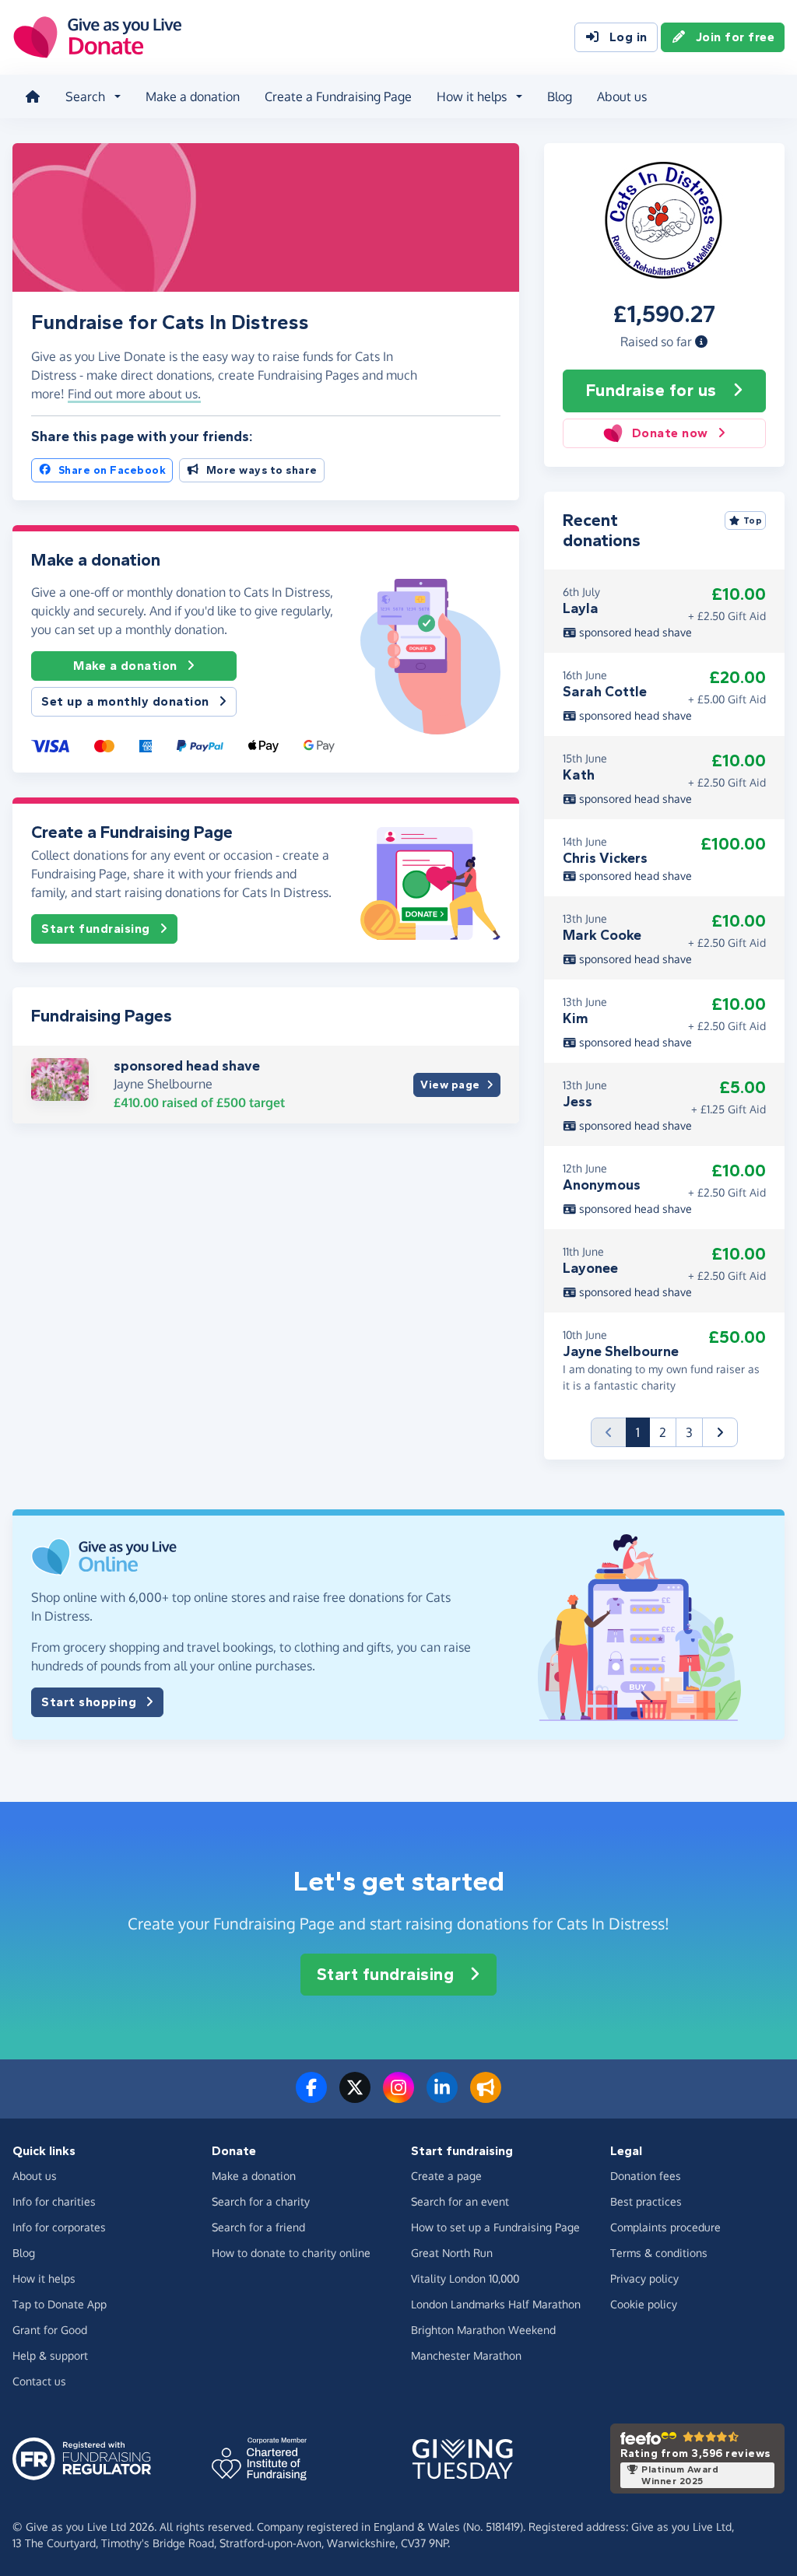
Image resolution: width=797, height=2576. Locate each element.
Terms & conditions (659, 2253)
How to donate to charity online (291, 2253)
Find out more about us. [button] (134, 394)
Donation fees (646, 2176)
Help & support (50, 2355)
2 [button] (663, 1432)
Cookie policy (644, 2304)
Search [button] (85, 96)
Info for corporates (59, 2227)
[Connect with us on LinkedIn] (442, 2097)
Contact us (39, 2381)
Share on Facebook (112, 470)
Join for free (736, 37)
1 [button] (643, 1432)
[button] (701, 342)
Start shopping (89, 1702)
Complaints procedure (665, 2227)
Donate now (670, 433)
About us (622, 96)
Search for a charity (261, 2201)
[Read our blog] (486, 2097)
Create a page (446, 2176)
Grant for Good (50, 2330)
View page (450, 1085)
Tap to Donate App (60, 2304)
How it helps (44, 2278)
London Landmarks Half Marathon (496, 2304)
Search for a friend (258, 2227)
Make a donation (193, 96)
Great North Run (452, 2253)
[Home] (33, 96)
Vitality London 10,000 (465, 2278)
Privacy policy (644, 2278)
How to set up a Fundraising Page (495, 2227)
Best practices (646, 2201)
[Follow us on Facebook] (311, 2097)
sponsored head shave (187, 1066)
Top (753, 520)
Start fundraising (96, 929)
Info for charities (54, 2201)
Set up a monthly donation (125, 701)
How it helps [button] (472, 96)
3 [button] (689, 1432)
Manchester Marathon (466, 2355)
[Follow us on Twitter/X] (355, 2097)
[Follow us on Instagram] (398, 2097)
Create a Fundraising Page (338, 96)
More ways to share (262, 470)
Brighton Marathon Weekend (483, 2330)
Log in (628, 37)
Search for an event (460, 2201)
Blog (560, 96)
